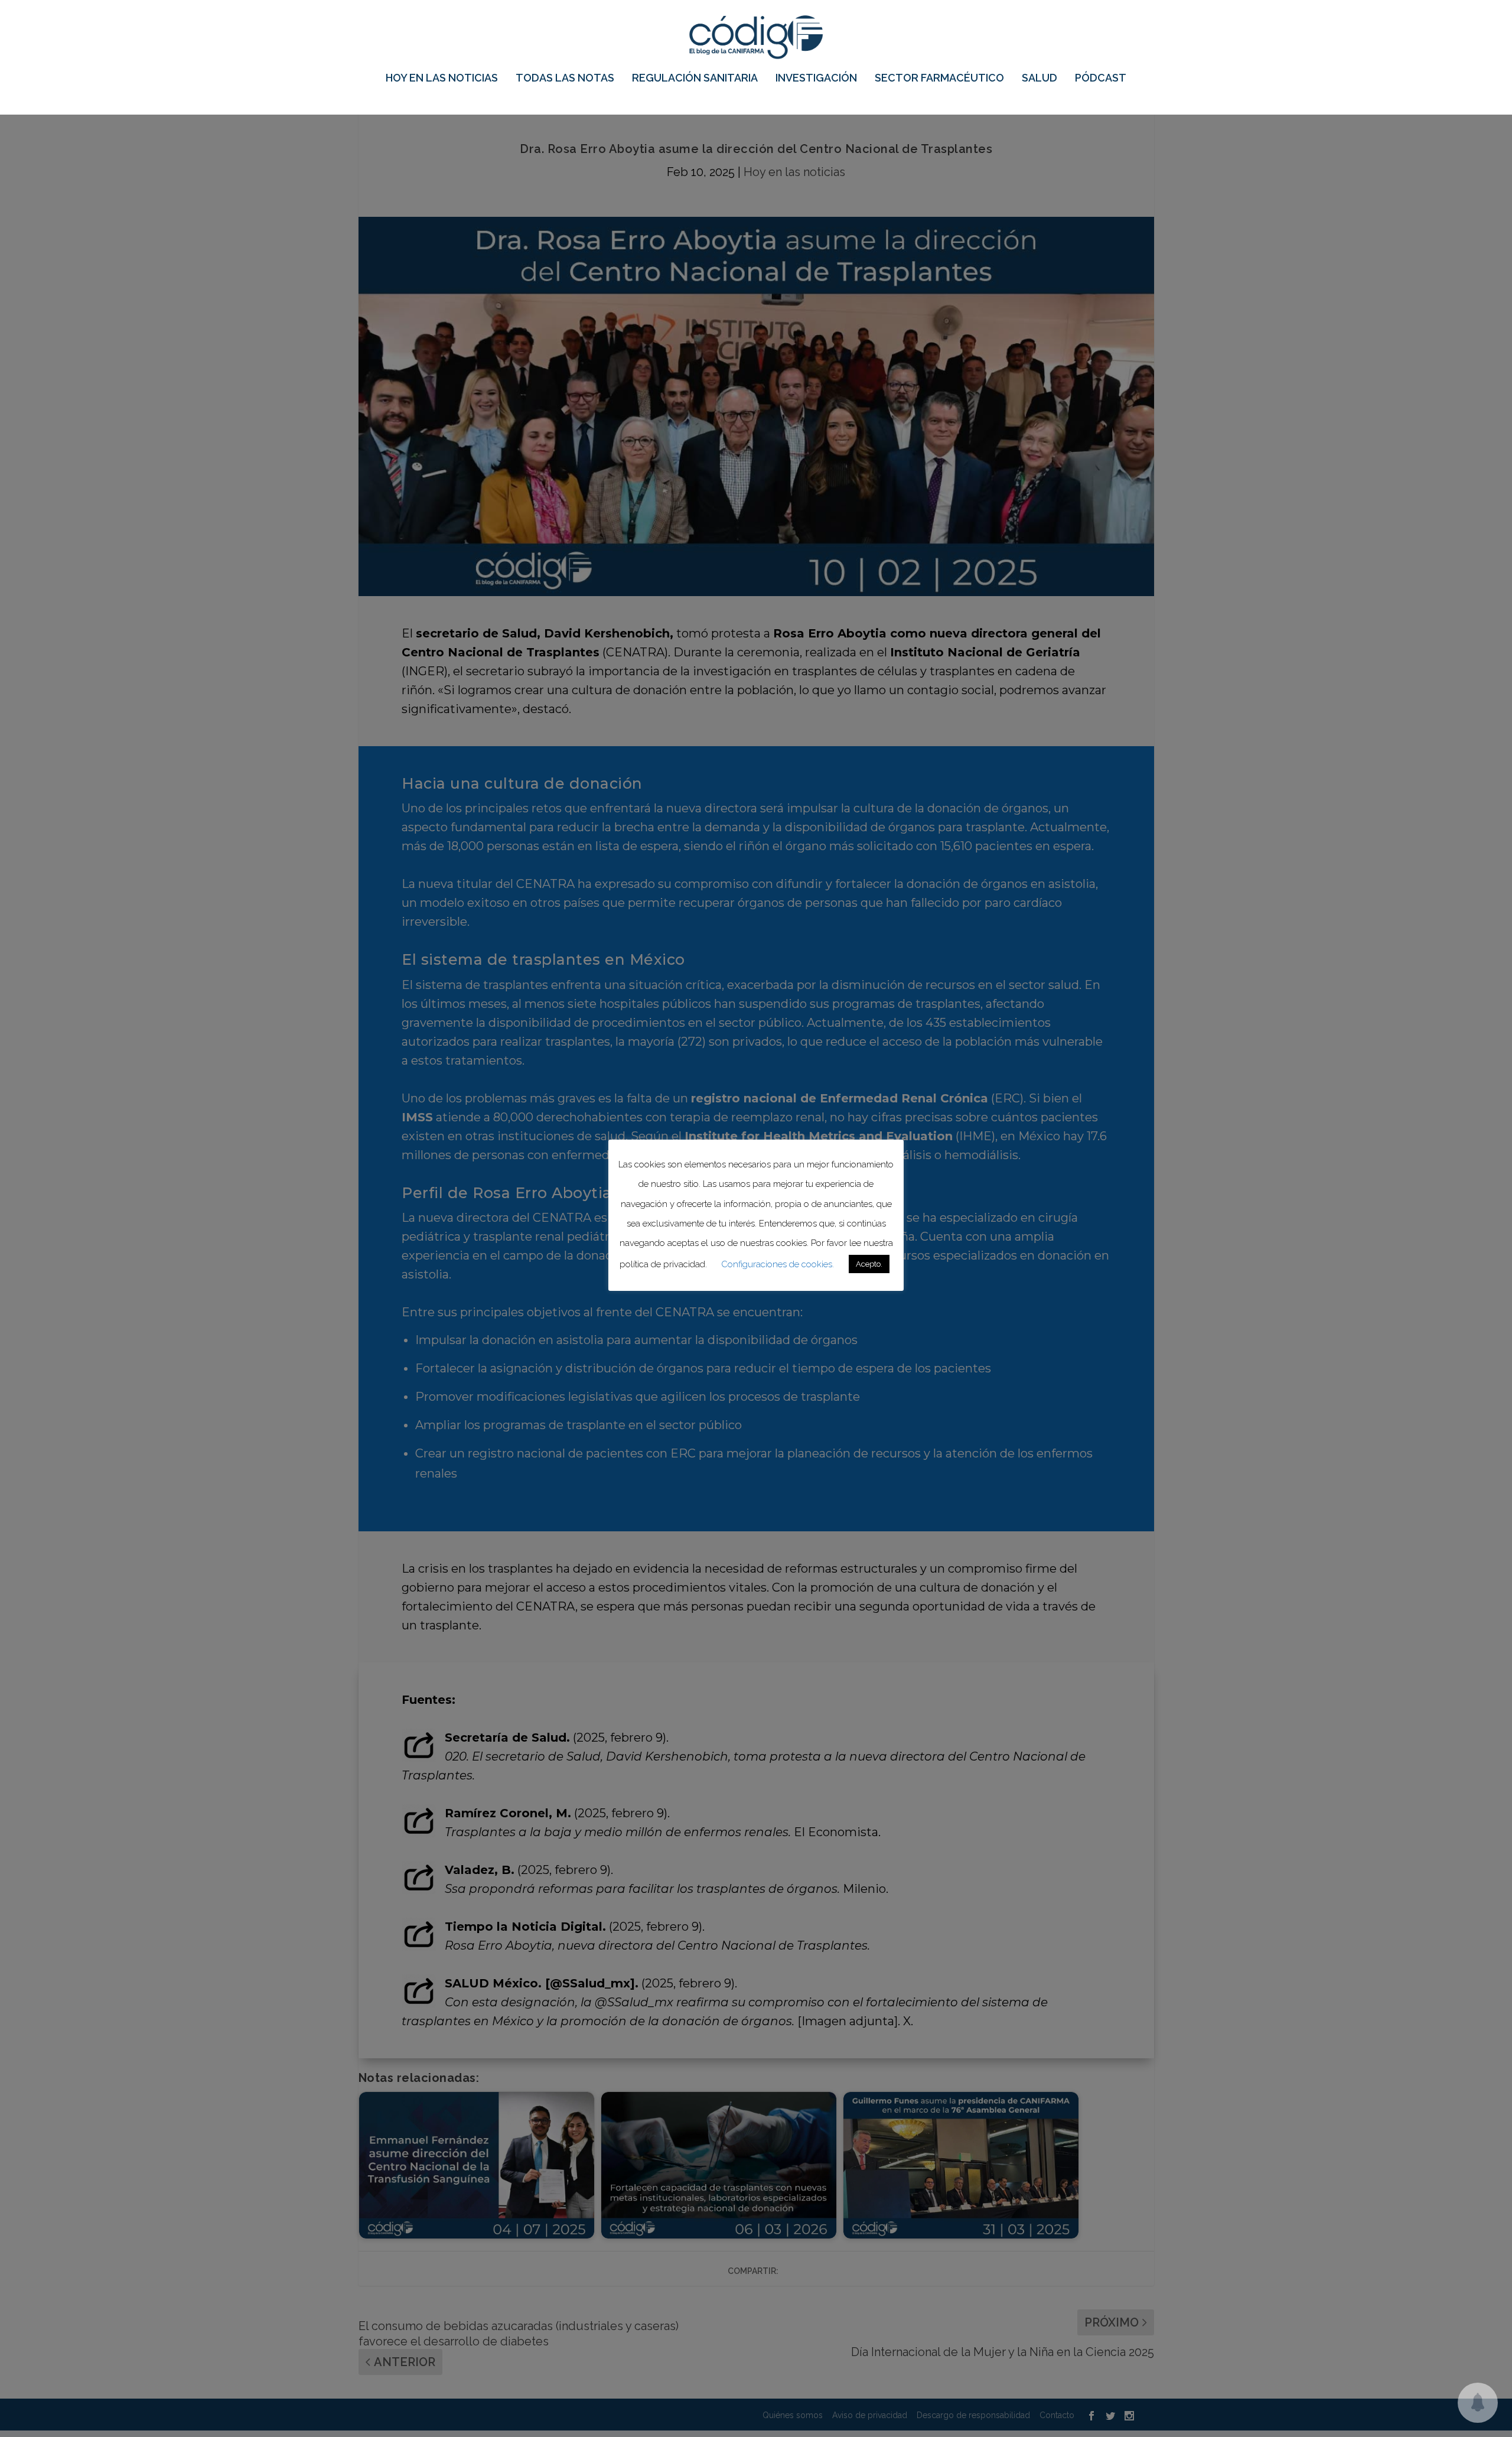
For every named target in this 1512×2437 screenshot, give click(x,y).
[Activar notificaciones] (1478, 2403)
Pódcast (1101, 79)
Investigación (816, 79)
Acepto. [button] (869, 1265)
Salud (1039, 79)
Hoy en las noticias (442, 79)
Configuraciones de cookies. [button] (778, 1264)
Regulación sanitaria (695, 79)
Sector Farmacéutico (939, 79)
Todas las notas (565, 79)
